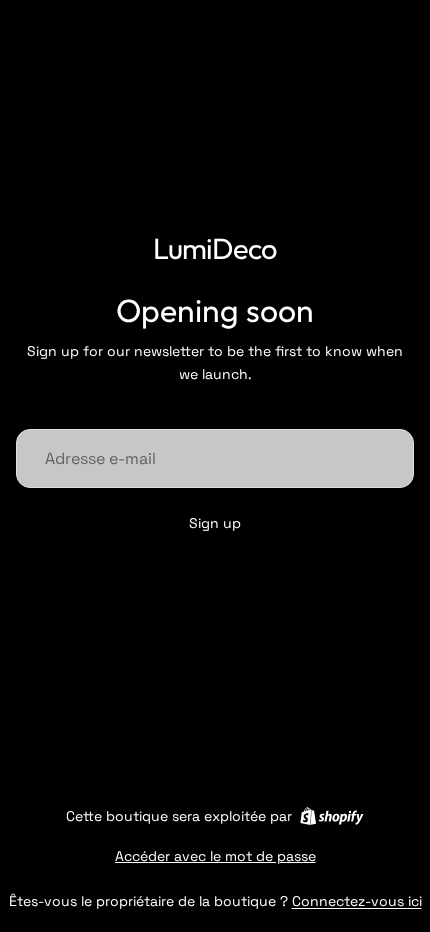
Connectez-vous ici (357, 901)
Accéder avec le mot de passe (215, 856)
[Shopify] (331, 816)
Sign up (215, 523)
